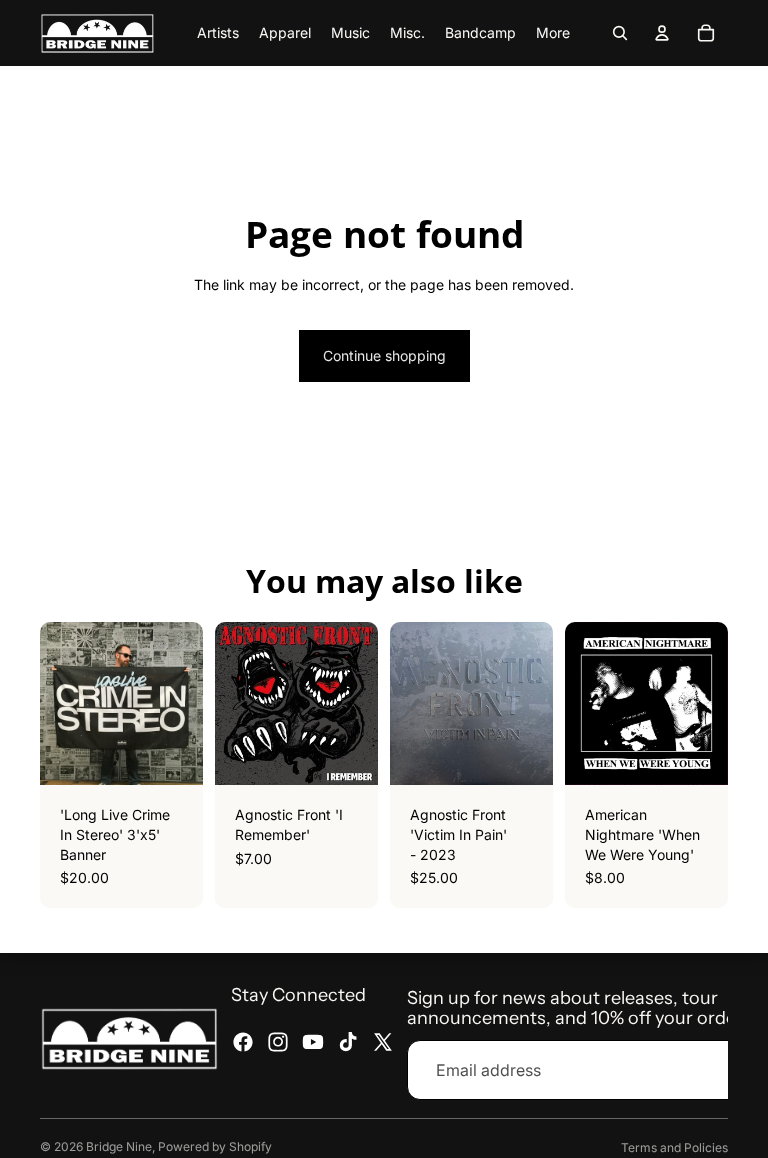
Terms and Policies (674, 1147)
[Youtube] (313, 1042)
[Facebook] (243, 1042)
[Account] (662, 33)
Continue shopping (384, 355)
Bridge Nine (119, 1146)
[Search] (620, 33)
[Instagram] (278, 1042)
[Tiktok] (348, 1042)
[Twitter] (383, 1042)
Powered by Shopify (215, 1146)
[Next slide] (706, 704)
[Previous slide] (587, 704)
